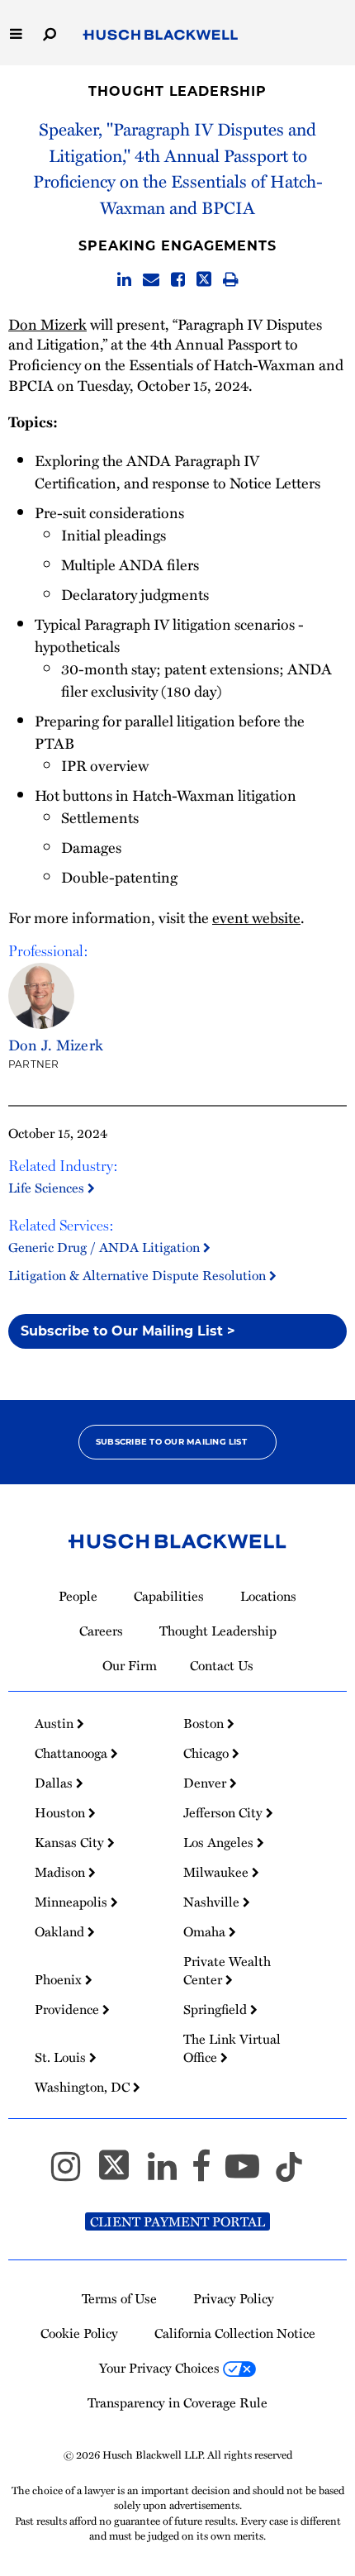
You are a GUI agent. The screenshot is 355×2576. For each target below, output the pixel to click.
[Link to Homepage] (161, 36)
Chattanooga (73, 1753)
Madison (62, 1872)
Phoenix (60, 1979)
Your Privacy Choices (161, 2368)
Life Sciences (48, 1188)
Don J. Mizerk (56, 1044)
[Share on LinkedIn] (124, 280)
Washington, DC (84, 2087)
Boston (205, 1723)
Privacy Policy (234, 2298)
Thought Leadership (177, 91)
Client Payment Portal (177, 2221)
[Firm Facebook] (208, 2174)
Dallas (55, 1783)
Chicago (208, 1753)
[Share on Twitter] (204, 280)
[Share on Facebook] (178, 280)
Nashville (213, 1902)
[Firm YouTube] (250, 2174)
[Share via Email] (151, 280)
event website (256, 917)
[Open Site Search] (50, 33)
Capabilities (169, 1596)
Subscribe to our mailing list (171, 1442)
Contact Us (222, 1665)
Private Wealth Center (227, 1970)
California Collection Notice (235, 2333)
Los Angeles (220, 1842)
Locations (268, 1596)
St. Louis (62, 2057)
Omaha (206, 1931)
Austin (56, 1723)
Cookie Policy (79, 2333)
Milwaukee (218, 1872)
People (78, 1596)
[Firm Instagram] (73, 2174)
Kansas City (71, 1842)
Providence (69, 2009)
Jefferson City (225, 1812)
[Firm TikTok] (289, 2174)
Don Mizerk (47, 324)
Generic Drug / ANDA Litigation (106, 1247)
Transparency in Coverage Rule (177, 2402)
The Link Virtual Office (232, 2048)
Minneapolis (73, 1902)
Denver (206, 1783)
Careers (101, 1631)
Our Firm (130, 1665)
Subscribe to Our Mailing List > (128, 1331)
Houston (62, 1812)
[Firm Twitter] (121, 2174)
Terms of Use (119, 2298)
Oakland (61, 1931)
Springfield (217, 2009)
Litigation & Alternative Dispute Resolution (139, 1275)
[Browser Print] (231, 280)
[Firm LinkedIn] (170, 2174)
